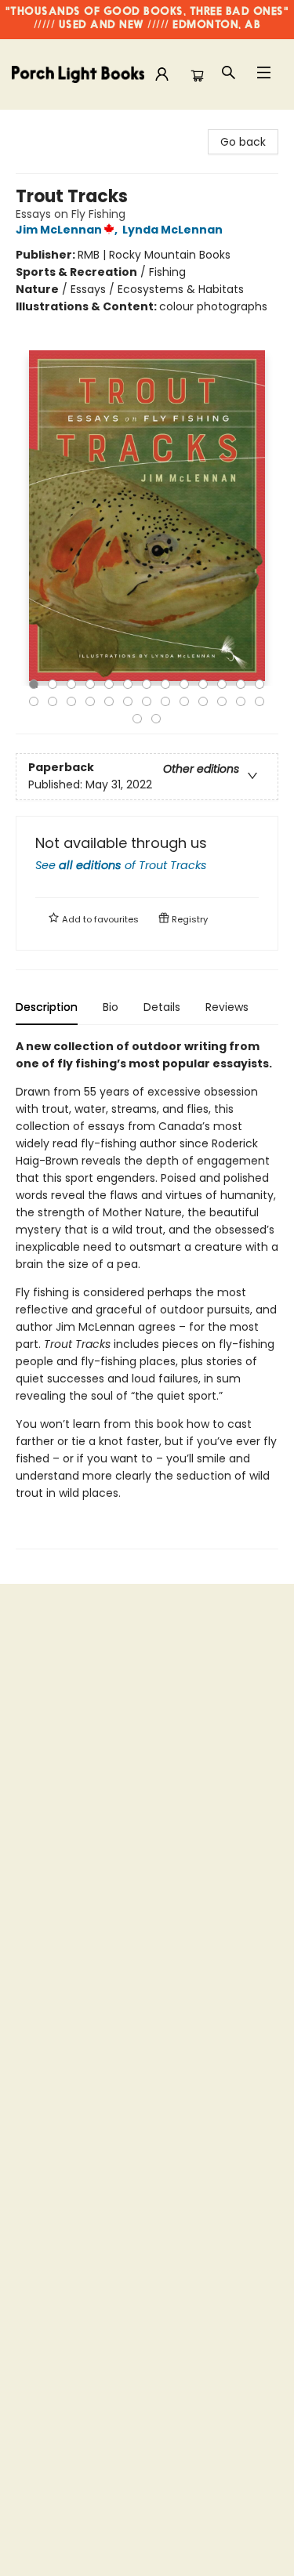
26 (260, 701)
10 (203, 684)
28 (156, 719)
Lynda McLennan (172, 230)
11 (222, 684)
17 (90, 701)
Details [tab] (162, 1007)
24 (222, 701)
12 (241, 684)
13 (260, 684)
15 (53, 701)
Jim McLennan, (68, 230)
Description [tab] (47, 1007)
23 (203, 701)
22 (184, 701)
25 (241, 701)
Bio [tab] (111, 1007)
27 (137, 719)
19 (128, 701)
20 (147, 701)
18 (109, 701)
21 (165, 701)
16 (71, 701)
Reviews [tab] (227, 1007)
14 (34, 701)
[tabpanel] (147, 1293)
